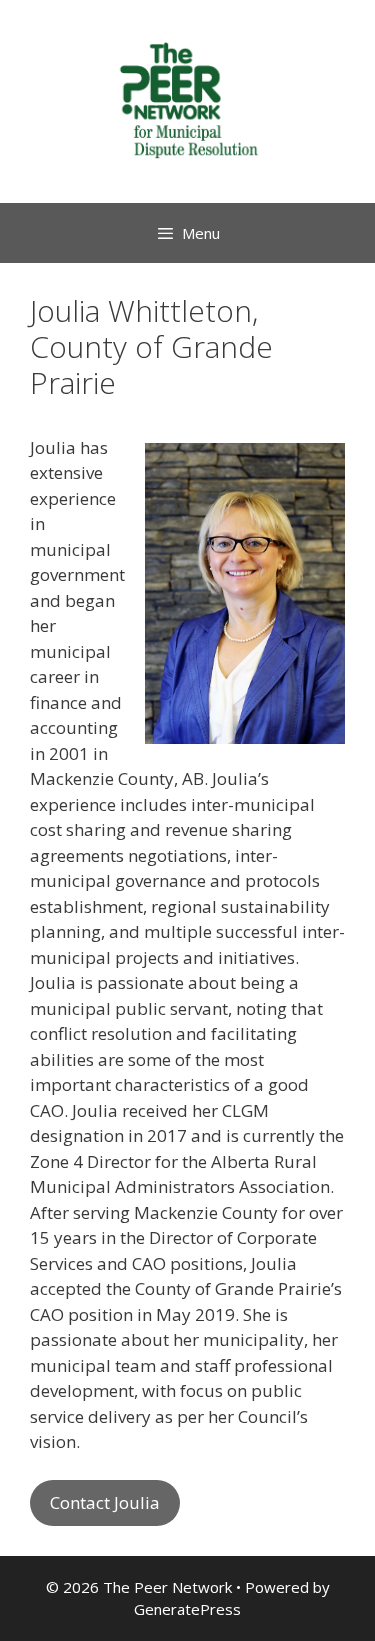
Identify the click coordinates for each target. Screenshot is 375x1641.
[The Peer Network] (188, 99)
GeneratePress (187, 1609)
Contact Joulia (105, 1502)
